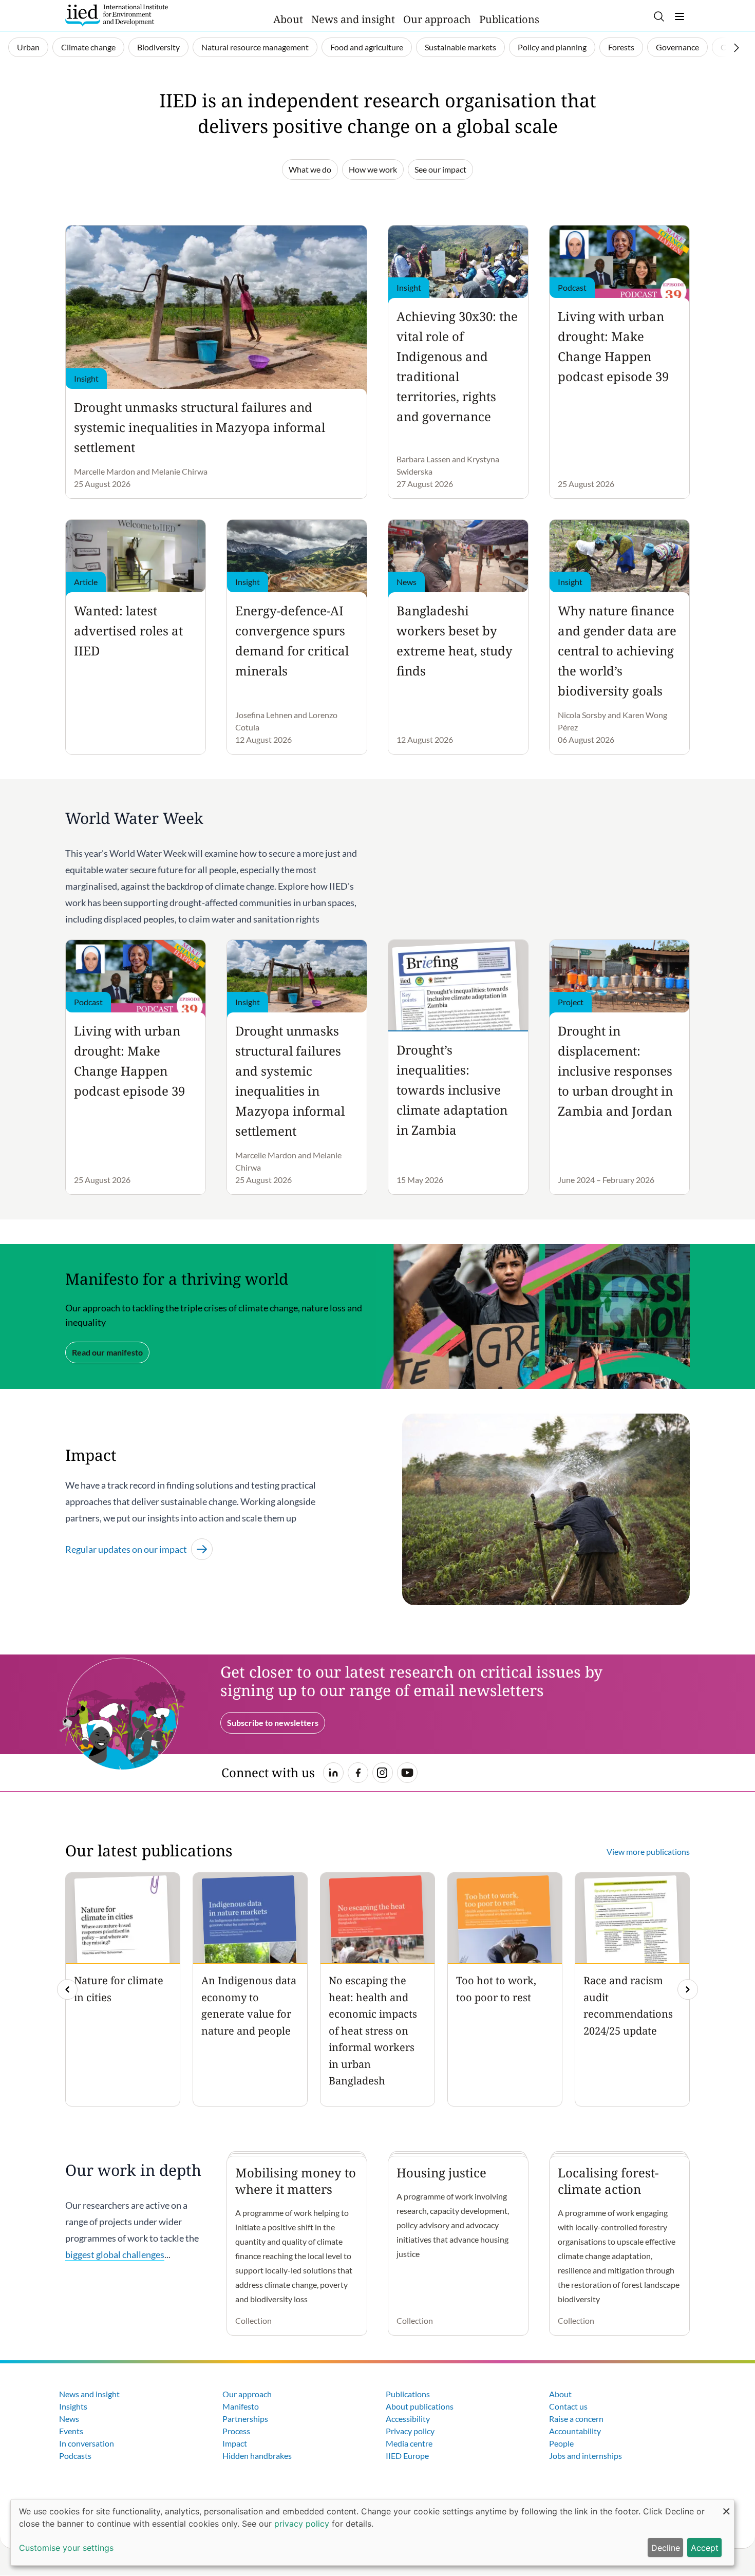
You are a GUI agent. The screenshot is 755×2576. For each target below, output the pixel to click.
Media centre (409, 2443)
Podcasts (75, 2456)
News (69, 2419)
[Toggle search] (659, 16)
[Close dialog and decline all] (726, 2506)
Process (236, 2431)
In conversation (87, 2443)
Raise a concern (576, 2419)
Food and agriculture (367, 47)
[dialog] (372, 2532)
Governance (677, 47)
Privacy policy (410, 2431)
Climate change (88, 47)
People (561, 2443)
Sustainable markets (460, 47)
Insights (73, 2406)
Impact (235, 2443)
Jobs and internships (586, 2456)
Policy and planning (552, 47)
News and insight (353, 19)
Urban (28, 47)
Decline (666, 2548)
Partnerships (245, 2419)
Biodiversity (158, 47)
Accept (705, 2548)
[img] (688, 1989)
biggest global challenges (115, 2254)
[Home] (117, 15)
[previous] (67, 1989)
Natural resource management (255, 47)
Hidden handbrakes (257, 2456)
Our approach (437, 19)
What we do (310, 169)
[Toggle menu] (679, 16)
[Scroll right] (737, 48)
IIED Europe (407, 2456)
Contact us (568, 2406)
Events (71, 2431)
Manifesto (241, 2406)
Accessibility (408, 2419)
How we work (373, 169)
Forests (621, 47)
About (288, 19)
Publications (509, 19)
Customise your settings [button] (66, 2548)
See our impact (440, 169)
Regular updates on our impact (126, 1549)
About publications (420, 2406)
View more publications (648, 1851)
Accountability (575, 2431)
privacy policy (302, 2524)
